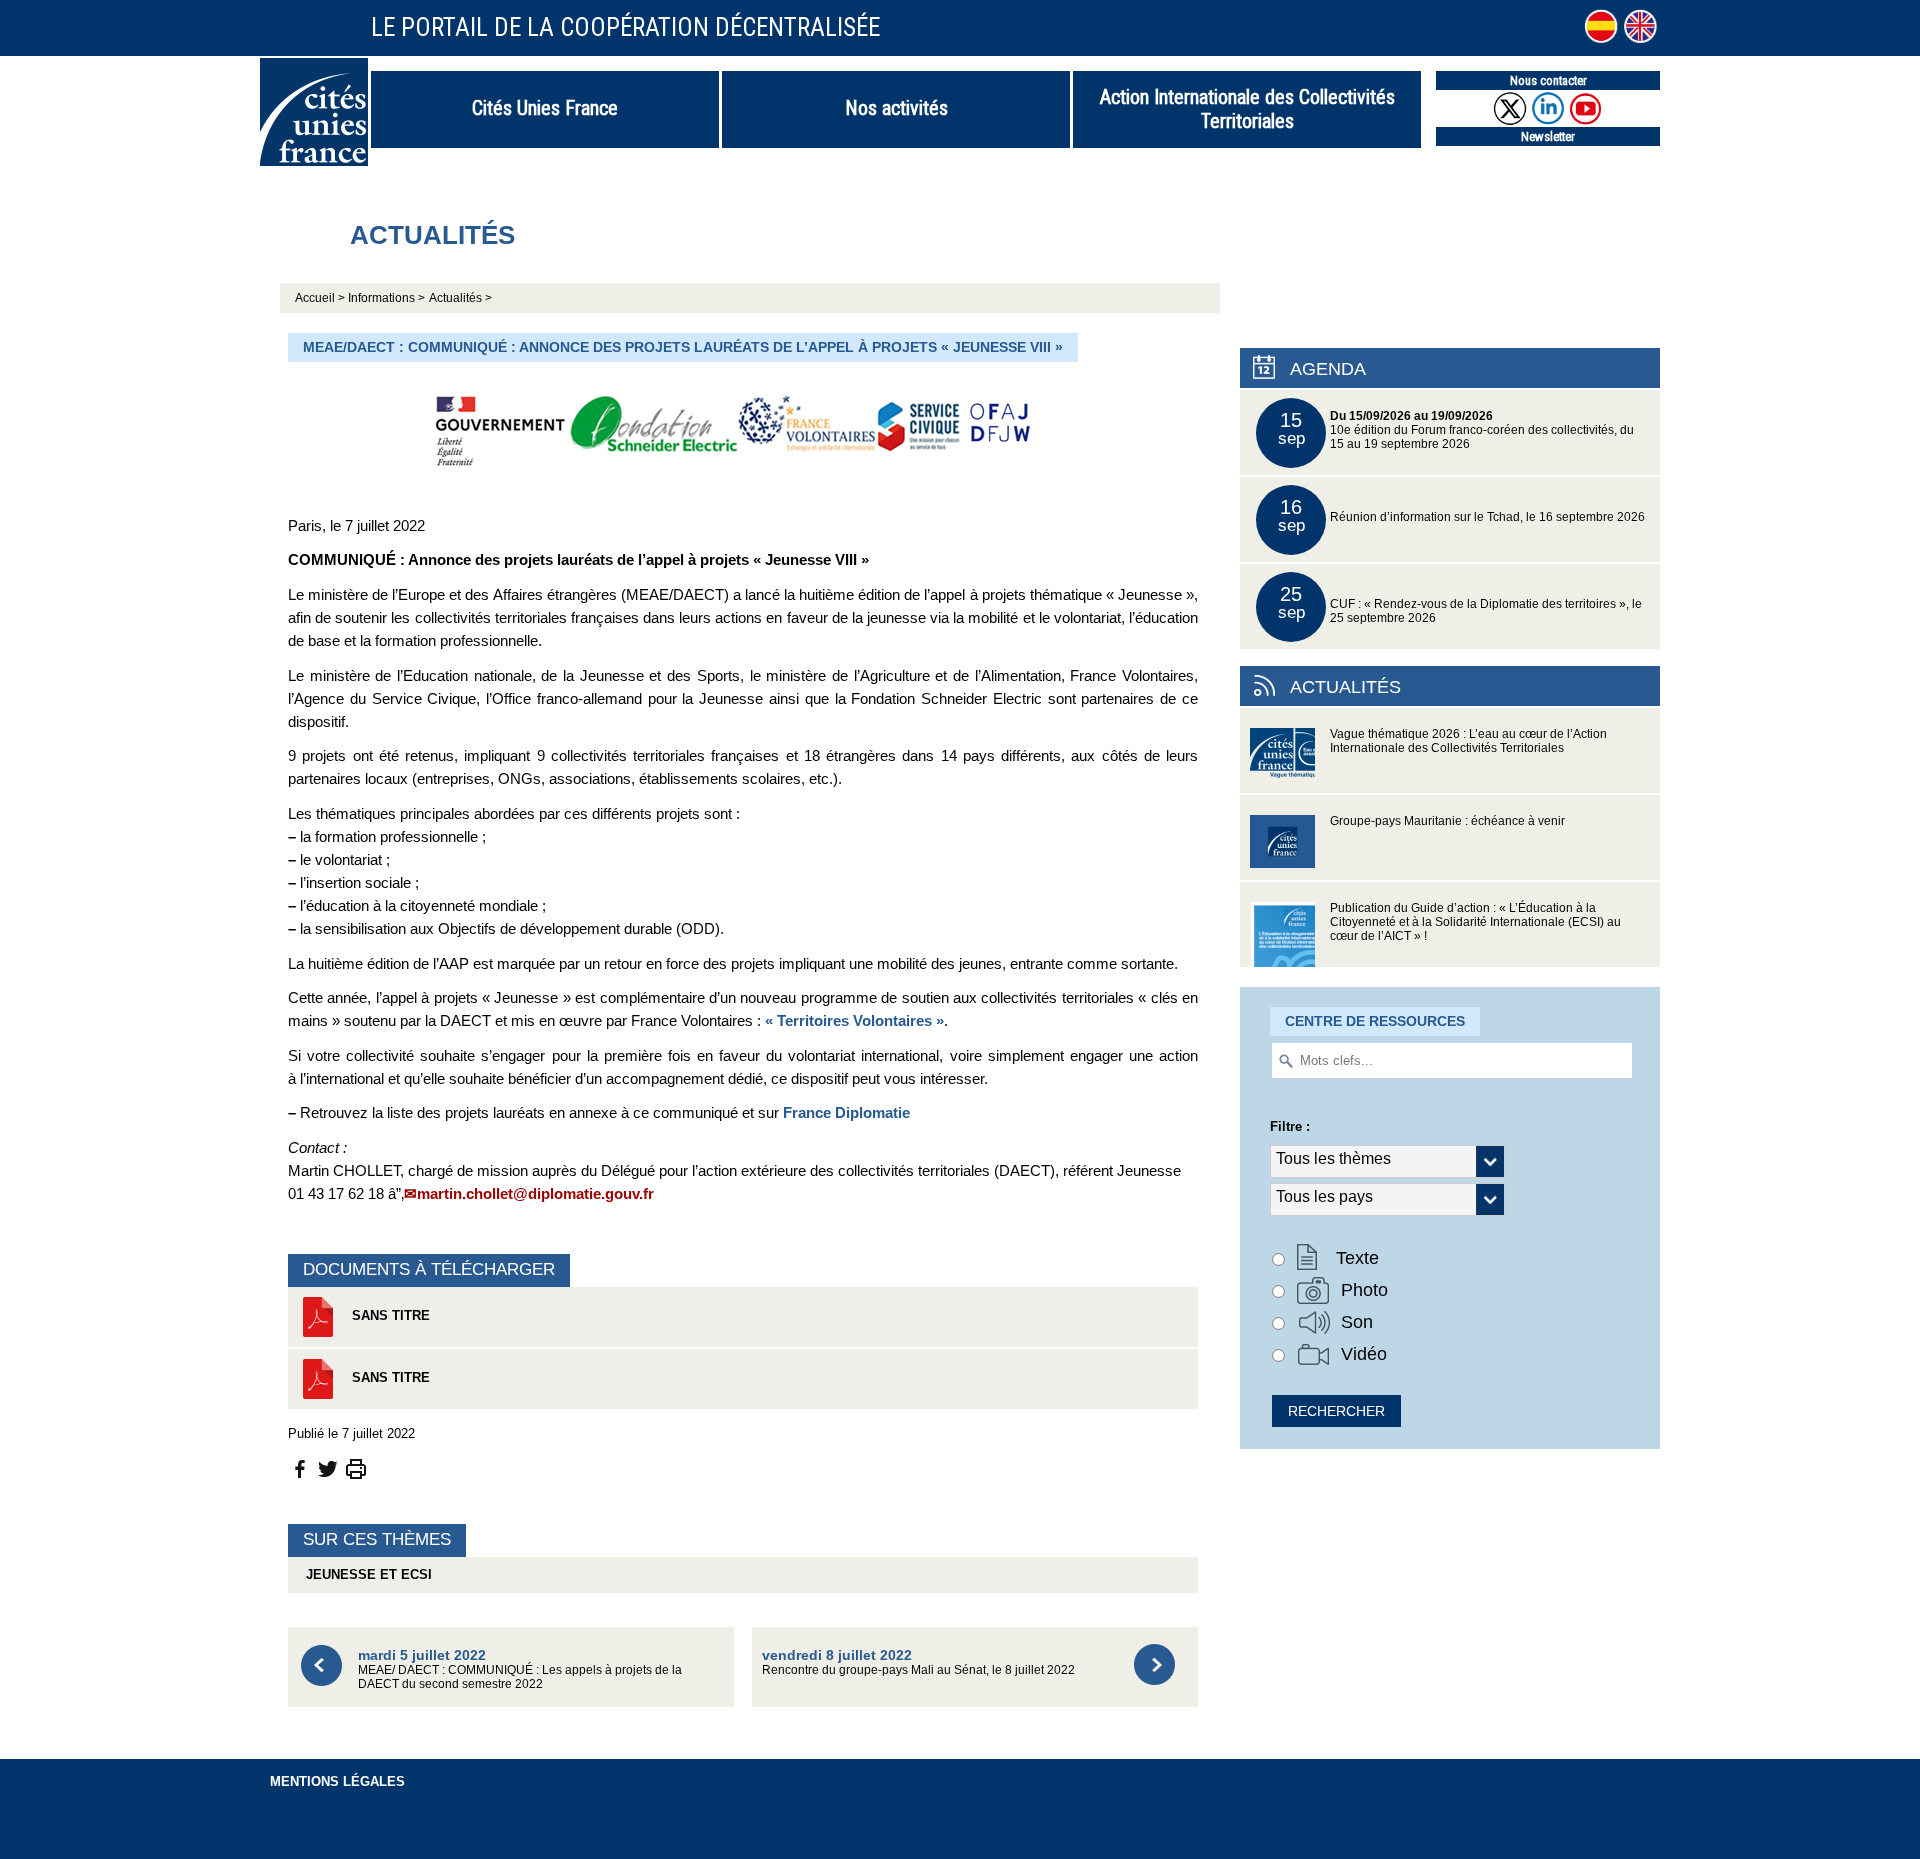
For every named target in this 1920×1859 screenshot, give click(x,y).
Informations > (386, 298)
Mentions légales (337, 1781)
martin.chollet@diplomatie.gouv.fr (535, 1193)
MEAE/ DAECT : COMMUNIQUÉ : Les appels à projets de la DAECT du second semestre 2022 (520, 1668)
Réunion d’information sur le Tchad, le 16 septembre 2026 (1462, 515)
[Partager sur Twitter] (328, 1468)
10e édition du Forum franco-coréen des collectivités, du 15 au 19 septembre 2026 (1456, 429)
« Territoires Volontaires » (854, 1020)
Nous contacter (1548, 80)
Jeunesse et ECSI (365, 1574)
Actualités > (460, 298)
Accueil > (321, 298)
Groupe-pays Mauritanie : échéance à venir (1447, 821)
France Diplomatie (846, 1112)
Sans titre (389, 1315)
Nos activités (896, 108)
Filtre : (1290, 1126)
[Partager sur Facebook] (300, 1468)
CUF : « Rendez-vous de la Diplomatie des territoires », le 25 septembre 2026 (1460, 603)
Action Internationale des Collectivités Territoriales (1247, 109)
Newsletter (1548, 136)
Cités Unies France (545, 108)
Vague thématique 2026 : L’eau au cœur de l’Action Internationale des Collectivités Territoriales (1468, 741)
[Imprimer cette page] (356, 1468)
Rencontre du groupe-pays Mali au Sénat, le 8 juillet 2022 (918, 1661)
